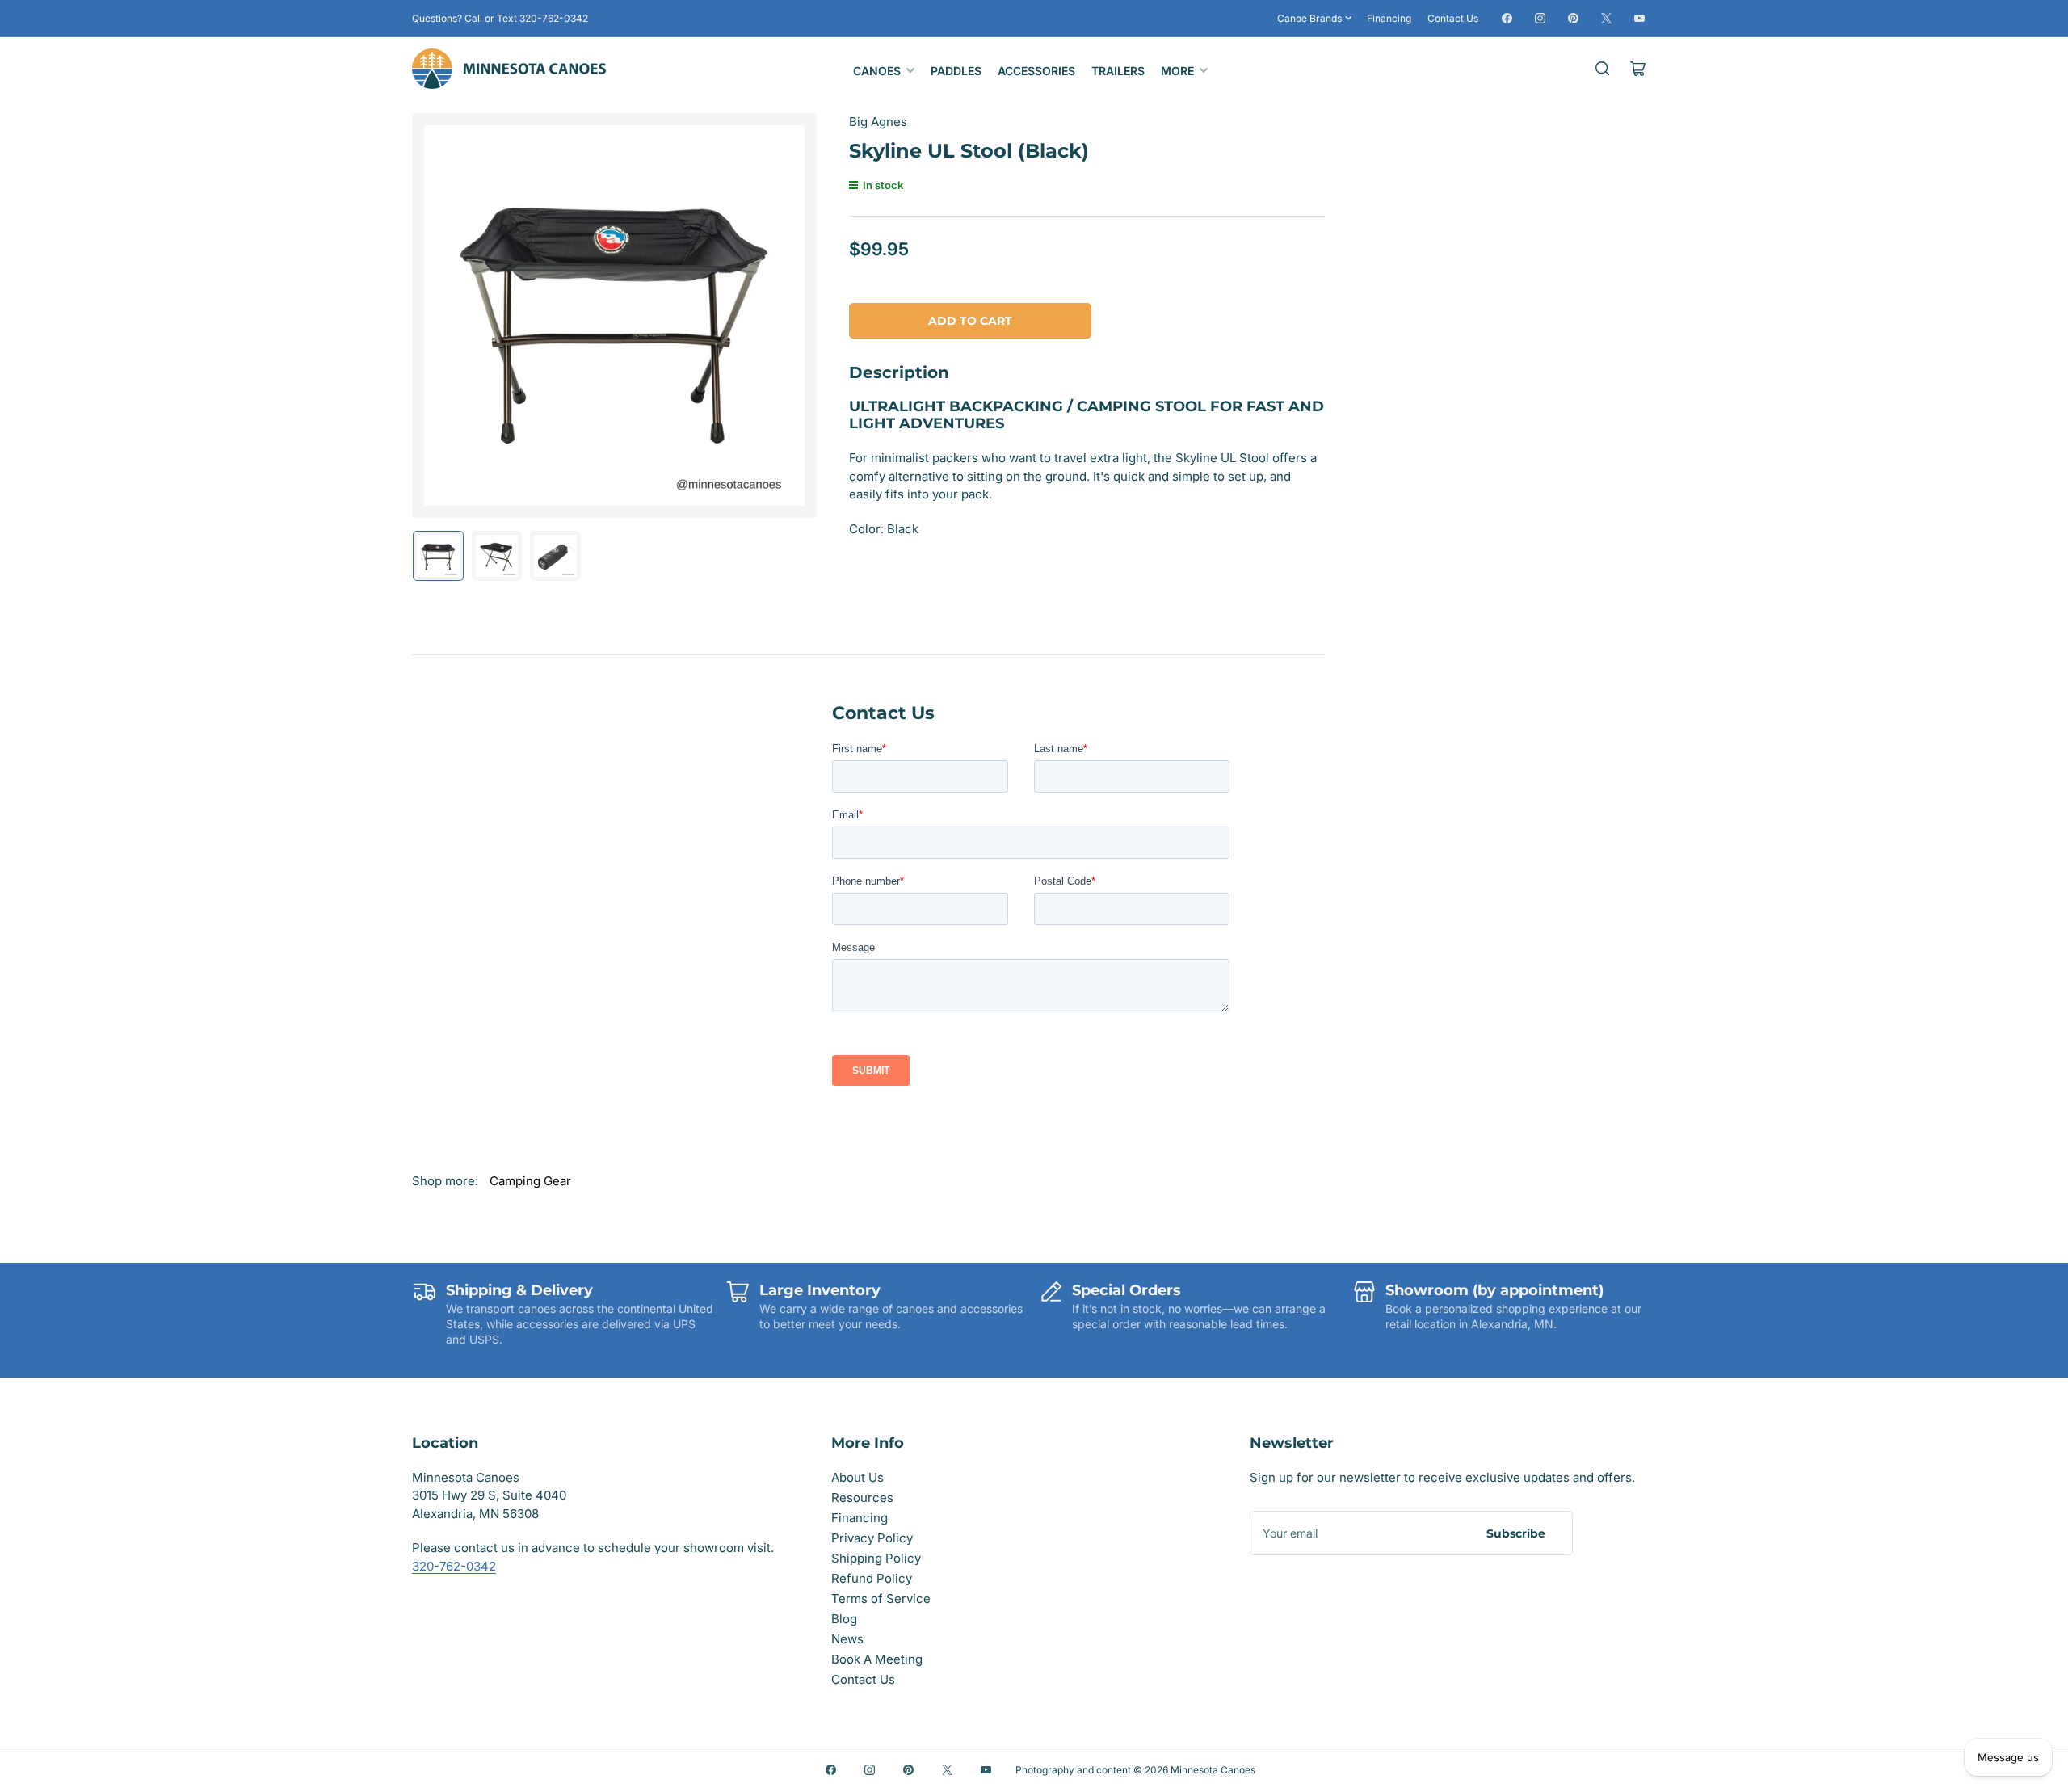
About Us (857, 1477)
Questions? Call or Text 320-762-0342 (500, 18)
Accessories (1036, 71)
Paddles (956, 71)
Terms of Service (881, 1598)
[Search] (1603, 69)
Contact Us (1453, 18)
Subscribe (1516, 1533)
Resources (862, 1498)
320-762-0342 (454, 1566)
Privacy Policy (872, 1538)
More (1177, 71)
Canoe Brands (1309, 18)
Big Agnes (878, 122)
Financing (1389, 18)
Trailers (1118, 71)
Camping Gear (530, 1181)
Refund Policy (872, 1578)
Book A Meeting (877, 1659)
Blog (844, 1619)
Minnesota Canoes (1213, 1770)
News (847, 1639)
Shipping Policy (876, 1558)
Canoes (877, 71)
